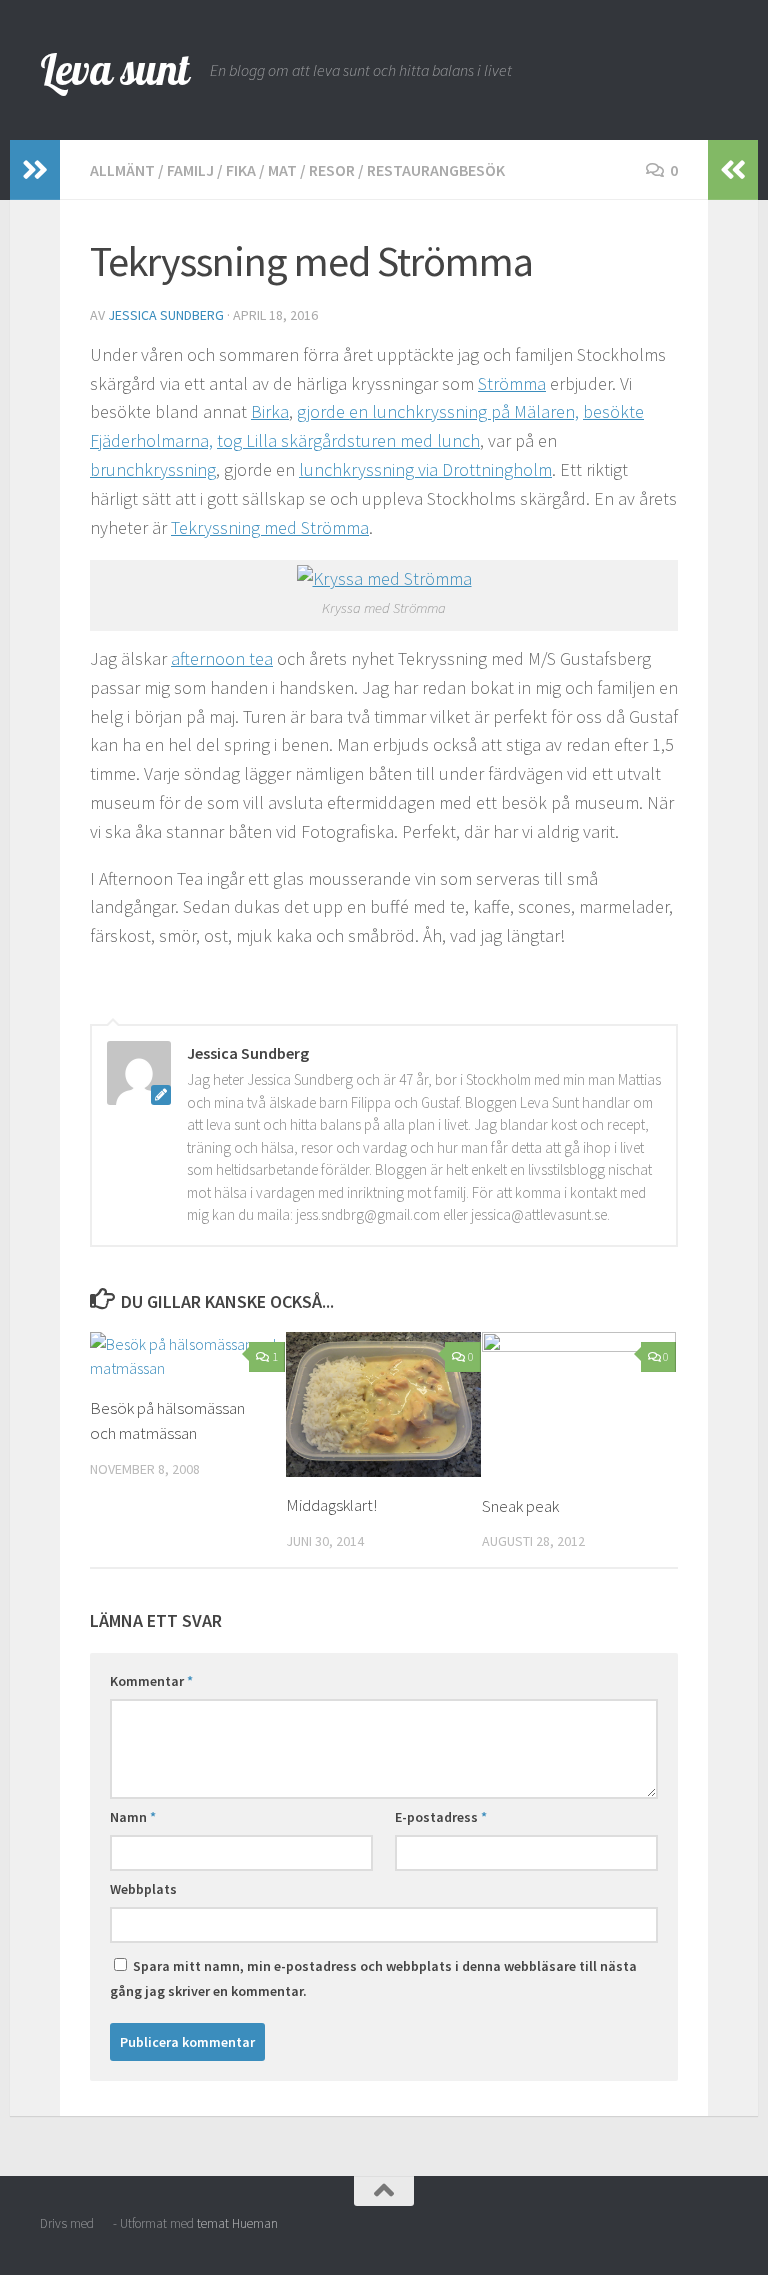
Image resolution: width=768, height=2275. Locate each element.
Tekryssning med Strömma (270, 527)
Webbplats (143, 1889)
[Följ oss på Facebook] (678, 2230)
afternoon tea (222, 658)
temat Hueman (237, 2223)
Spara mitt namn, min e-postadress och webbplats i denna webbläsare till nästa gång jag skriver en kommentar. (373, 1978)
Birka (270, 411)
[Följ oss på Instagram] (642, 2230)
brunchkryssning (153, 469)
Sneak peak (520, 1506)
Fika (241, 170)
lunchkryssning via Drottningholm (425, 469)
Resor (332, 170)
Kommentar (151, 1681)
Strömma (512, 383)
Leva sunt (115, 69)
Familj (190, 170)
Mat (282, 170)
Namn (133, 1817)
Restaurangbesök (436, 170)
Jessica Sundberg (166, 315)
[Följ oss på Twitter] (714, 2230)
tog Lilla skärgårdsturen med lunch (348, 440)
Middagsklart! (331, 1505)
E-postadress (441, 1817)
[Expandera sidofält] (35, 170)
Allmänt (122, 170)
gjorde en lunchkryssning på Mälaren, (438, 411)
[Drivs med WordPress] (103, 2223)
